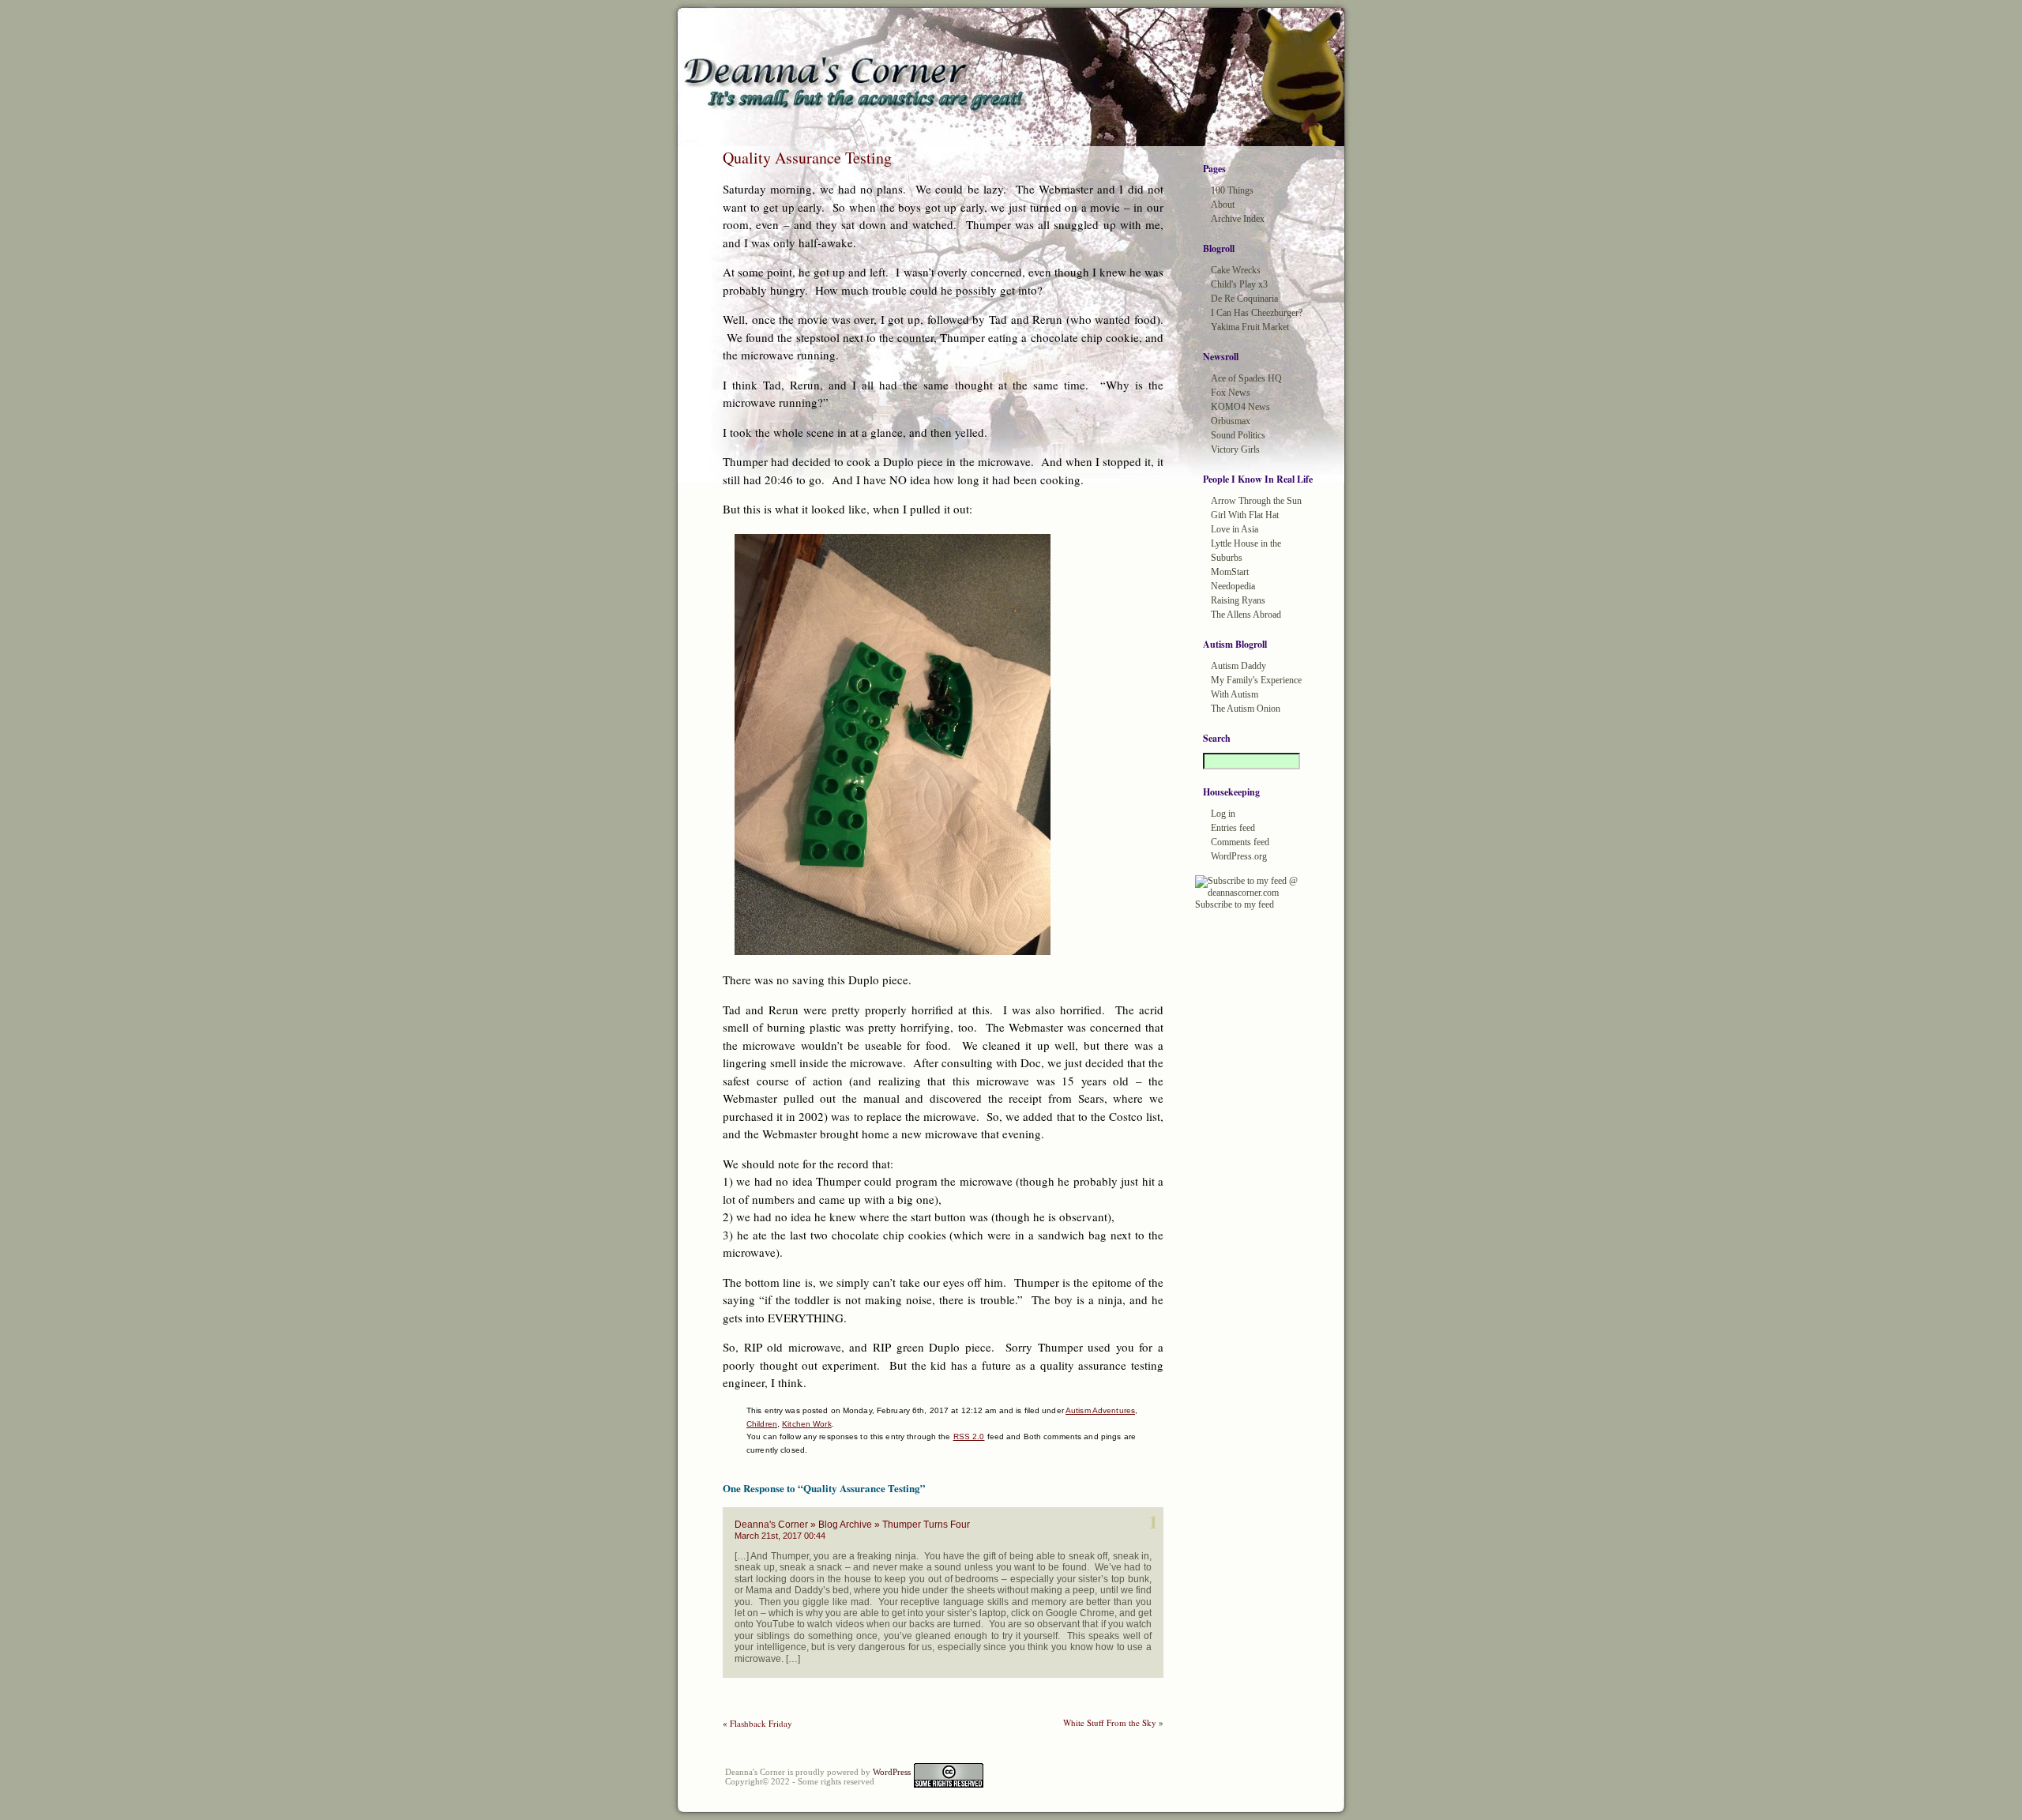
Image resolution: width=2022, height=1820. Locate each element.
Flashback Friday (761, 1723)
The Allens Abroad (1246, 615)
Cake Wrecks (1236, 270)
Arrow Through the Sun (1256, 501)
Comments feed (1240, 842)
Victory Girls (1235, 449)
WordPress (892, 1772)
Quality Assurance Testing (807, 158)
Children (762, 1424)
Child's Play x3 (1239, 284)
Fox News (1231, 393)
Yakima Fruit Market (1250, 327)
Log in (1223, 814)
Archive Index (1238, 219)
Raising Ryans (1238, 600)
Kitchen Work (806, 1424)
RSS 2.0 (969, 1436)
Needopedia (1233, 586)
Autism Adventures (1100, 1410)
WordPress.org (1239, 856)
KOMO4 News (1240, 407)
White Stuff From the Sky (1110, 1722)
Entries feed (1233, 828)
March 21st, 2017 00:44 (780, 1536)
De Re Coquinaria (1244, 299)
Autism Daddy (1238, 666)
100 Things (1232, 190)
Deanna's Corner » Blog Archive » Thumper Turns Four (852, 1525)
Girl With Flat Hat (1245, 515)
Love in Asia (1235, 529)
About (1223, 205)
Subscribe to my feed (1235, 904)
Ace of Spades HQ (1246, 378)
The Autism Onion (1246, 709)
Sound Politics (1238, 435)
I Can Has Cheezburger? (1257, 313)
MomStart (1230, 572)
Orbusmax (1231, 421)
